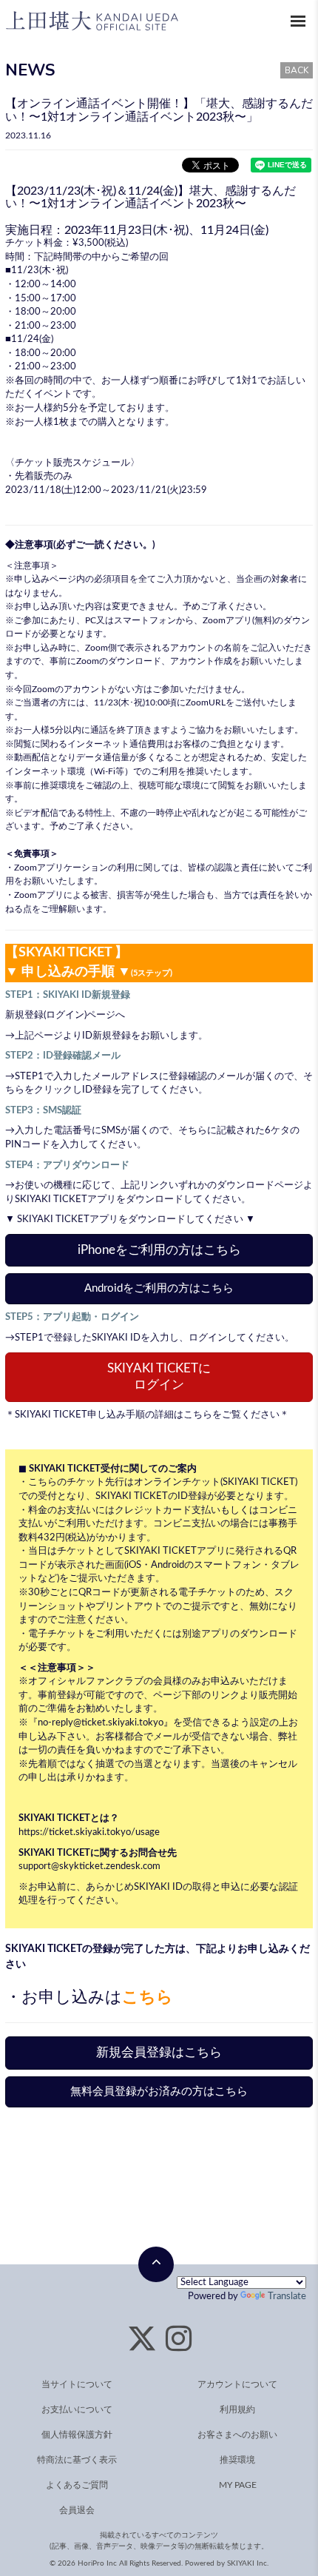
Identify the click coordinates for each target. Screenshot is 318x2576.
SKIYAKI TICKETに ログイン (159, 1377)
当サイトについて (77, 2384)
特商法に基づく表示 (77, 2460)
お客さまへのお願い (237, 2435)
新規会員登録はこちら (159, 2052)
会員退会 (77, 2510)
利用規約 (237, 2409)
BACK (297, 70)
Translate (287, 2297)
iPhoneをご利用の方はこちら (159, 1250)
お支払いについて (77, 2409)
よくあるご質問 (77, 2485)
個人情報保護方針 (77, 2435)
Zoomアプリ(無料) (238, 620)
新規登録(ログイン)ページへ (65, 1015)
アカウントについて (237, 2384)
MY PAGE (238, 2485)
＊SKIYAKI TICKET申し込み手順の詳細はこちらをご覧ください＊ (147, 1415)
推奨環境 (58, 785)
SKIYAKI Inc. (248, 2563)
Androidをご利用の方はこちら (159, 1288)
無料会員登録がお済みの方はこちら (159, 2092)
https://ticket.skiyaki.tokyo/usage (89, 1832)
